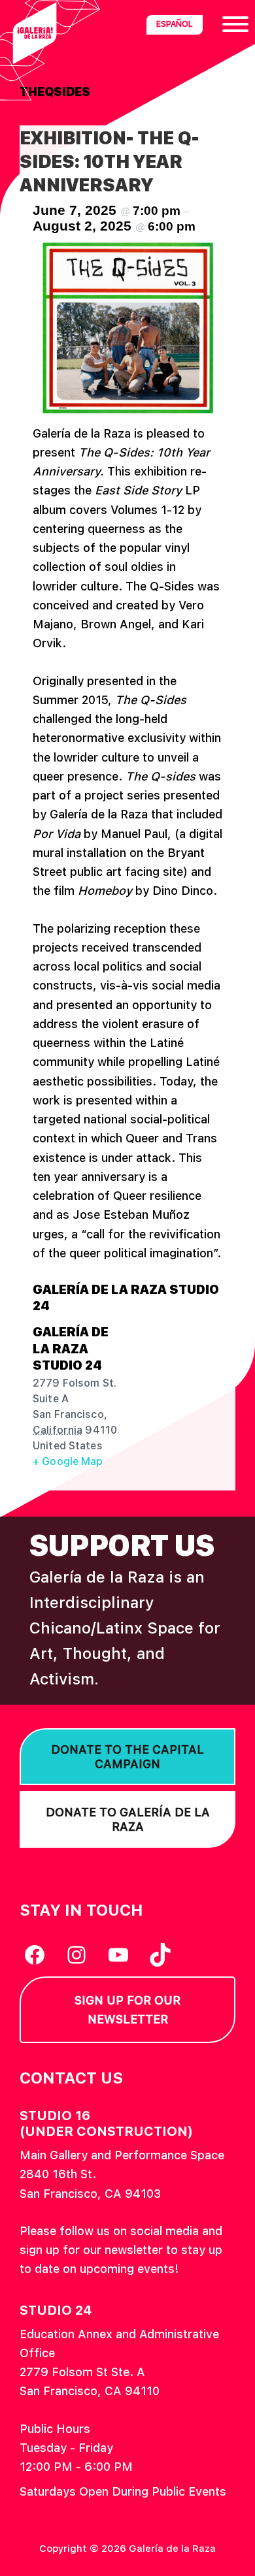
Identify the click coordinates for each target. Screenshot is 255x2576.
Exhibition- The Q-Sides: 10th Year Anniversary (109, 161)
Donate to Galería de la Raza (128, 1819)
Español (175, 24)
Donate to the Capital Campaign (127, 1757)
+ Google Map (68, 1461)
